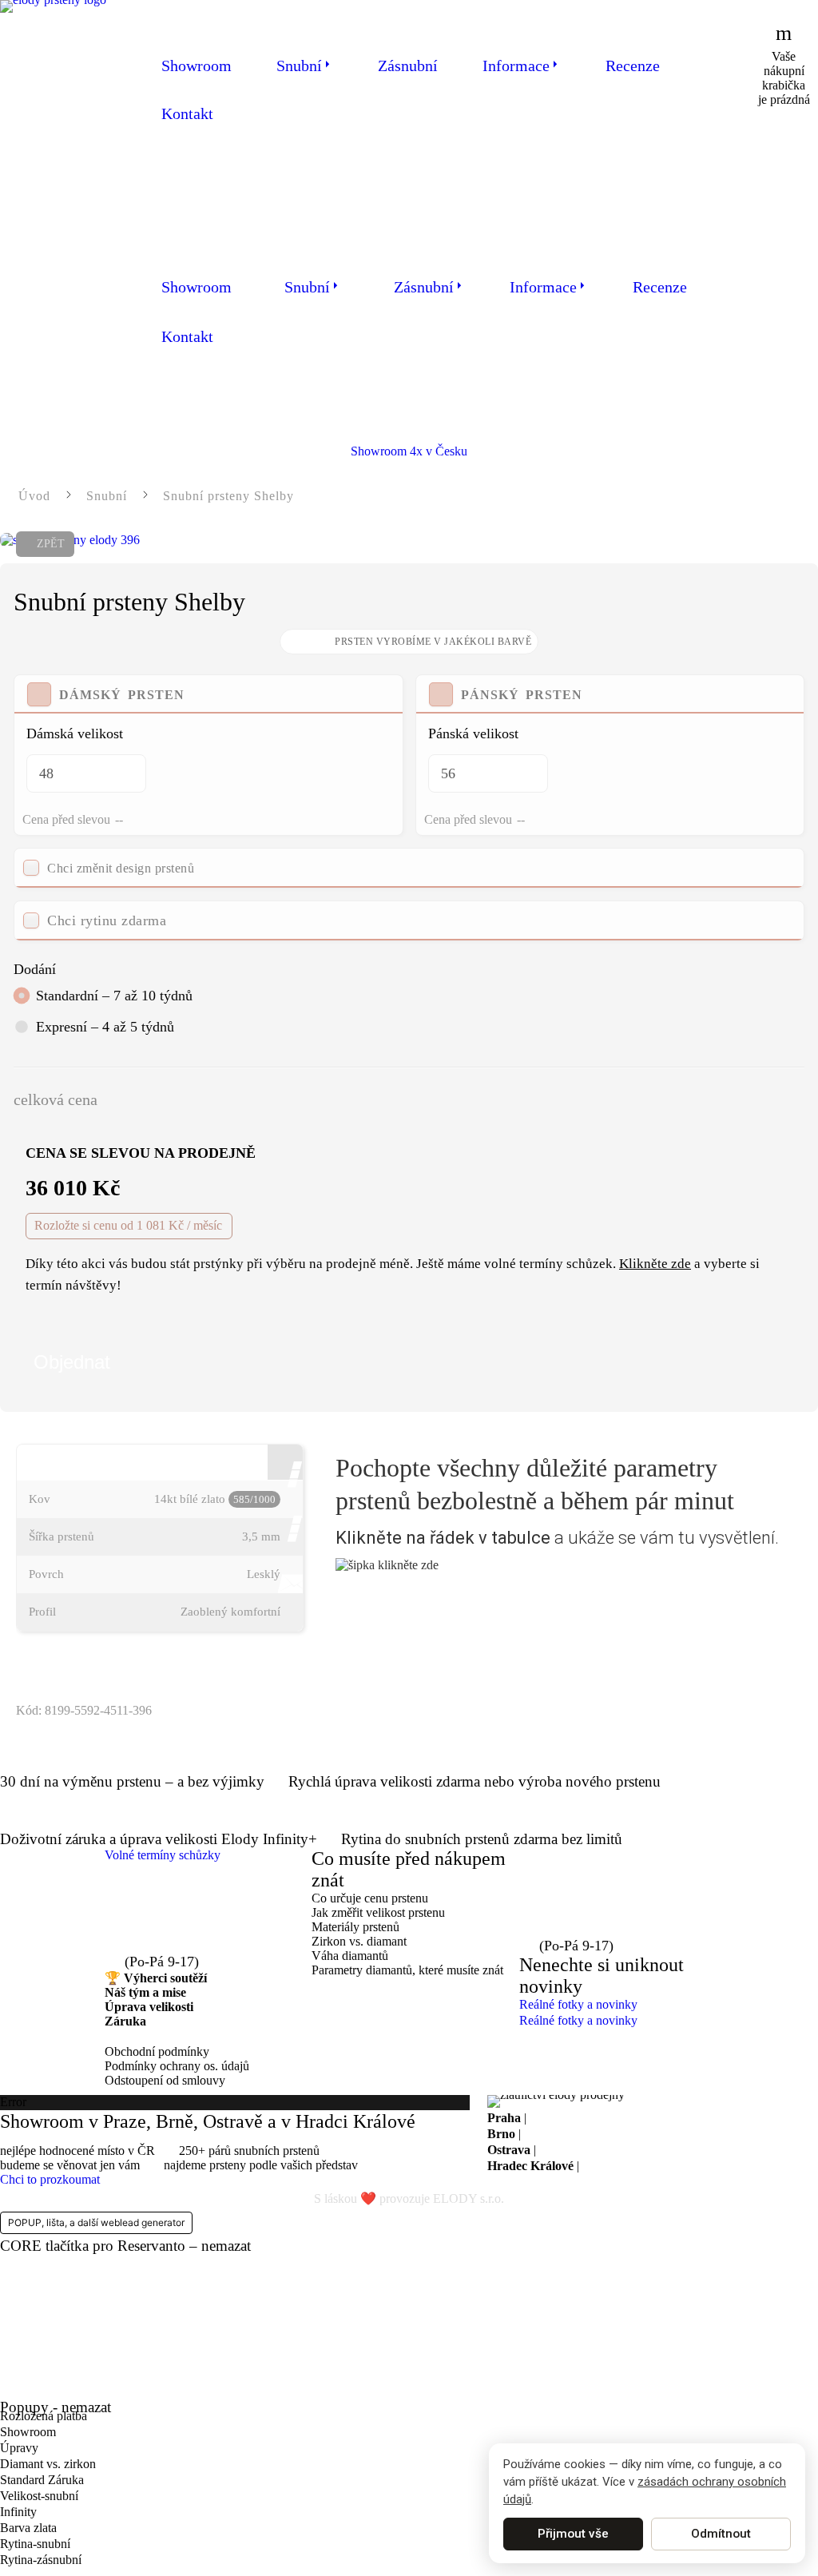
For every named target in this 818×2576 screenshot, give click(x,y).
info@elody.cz (175, 1914)
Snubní (299, 66)
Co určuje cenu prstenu (370, 1898)
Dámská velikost (75, 733)
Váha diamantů (350, 1956)
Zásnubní (408, 66)
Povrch (46, 1574)
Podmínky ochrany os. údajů (177, 2066)
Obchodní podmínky (157, 2051)
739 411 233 (168, 1943)
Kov (40, 1499)
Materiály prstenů (355, 1927)
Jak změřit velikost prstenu (378, 1912)
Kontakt (187, 113)
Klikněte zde (655, 1264)
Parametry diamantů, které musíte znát (407, 1970)
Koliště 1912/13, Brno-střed (594, 2134)
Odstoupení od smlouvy (165, 2080)
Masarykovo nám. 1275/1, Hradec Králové (691, 2166)
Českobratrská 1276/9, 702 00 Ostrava (636, 2150)
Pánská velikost (473, 733)
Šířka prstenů (62, 1536)
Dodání (35, 969)
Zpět (51, 544)
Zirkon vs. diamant (359, 1941)
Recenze (633, 66)
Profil (42, 1612)
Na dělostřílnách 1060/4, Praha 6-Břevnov (636, 2118)
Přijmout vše (573, 2534)
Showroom (197, 66)
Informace (516, 66)
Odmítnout (721, 2534)
